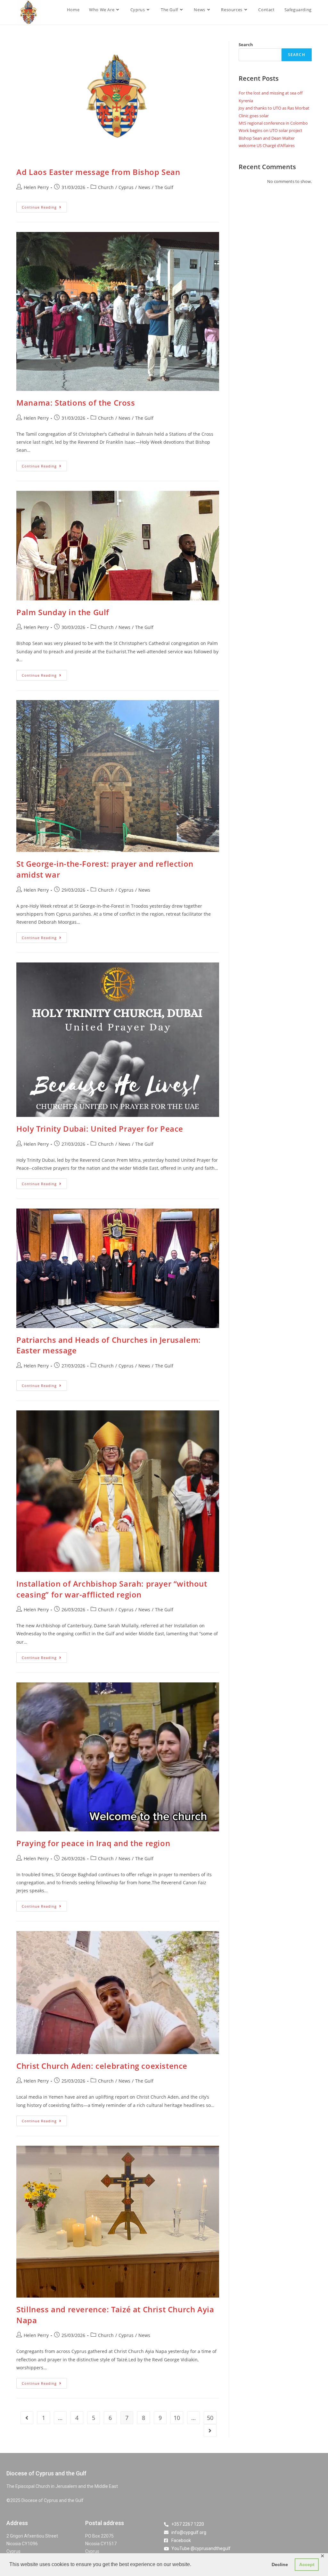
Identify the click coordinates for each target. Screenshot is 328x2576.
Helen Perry (36, 187)
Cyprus (126, 187)
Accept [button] (307, 2564)
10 (177, 2418)
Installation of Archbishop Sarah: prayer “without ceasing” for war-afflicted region (112, 1589)
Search (246, 45)
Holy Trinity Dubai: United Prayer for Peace (100, 1129)
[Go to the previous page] (27, 2418)
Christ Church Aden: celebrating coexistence (102, 2066)
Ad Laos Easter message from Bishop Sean (98, 172)
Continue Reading (44, 206)
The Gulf (164, 187)
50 (210, 2418)
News (144, 187)
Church (106, 187)
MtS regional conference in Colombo (273, 123)
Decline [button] (280, 2564)
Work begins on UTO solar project (271, 130)
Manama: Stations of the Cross (76, 403)
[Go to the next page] (210, 2431)
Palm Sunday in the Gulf (63, 612)
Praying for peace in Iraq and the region (93, 1843)
